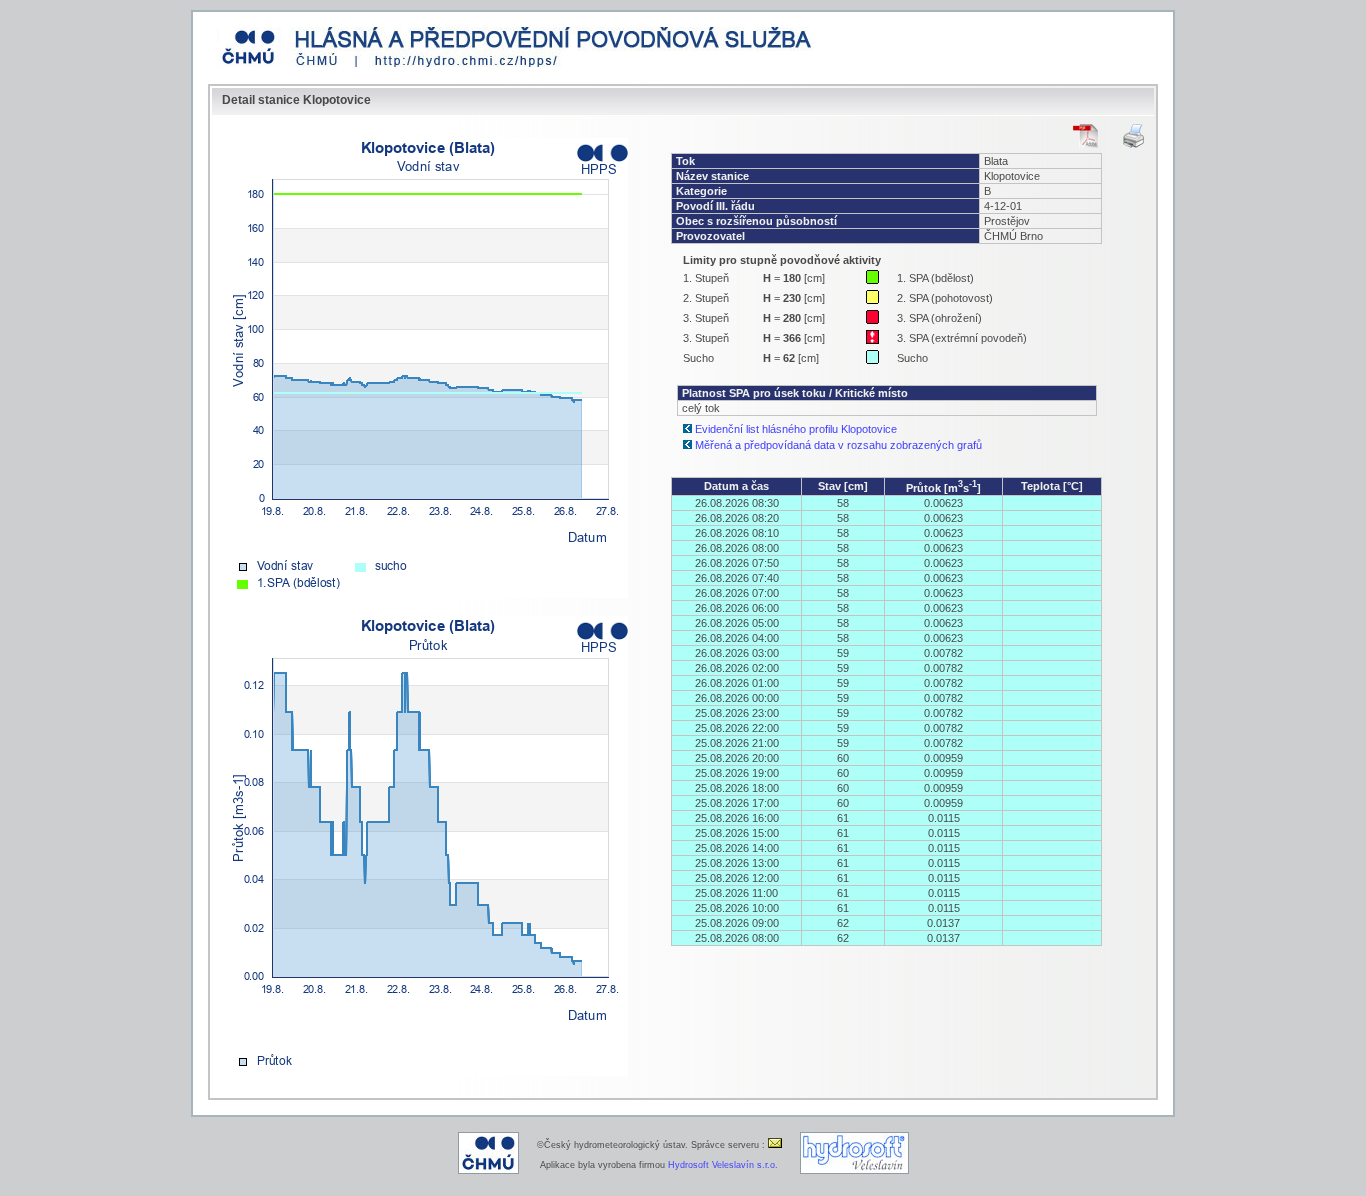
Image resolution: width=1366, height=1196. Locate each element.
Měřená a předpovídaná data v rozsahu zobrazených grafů (838, 445)
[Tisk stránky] (1133, 136)
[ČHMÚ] (488, 1171)
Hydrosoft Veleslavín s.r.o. (723, 1165)
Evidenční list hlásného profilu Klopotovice (796, 429)
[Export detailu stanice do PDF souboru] (1085, 136)
